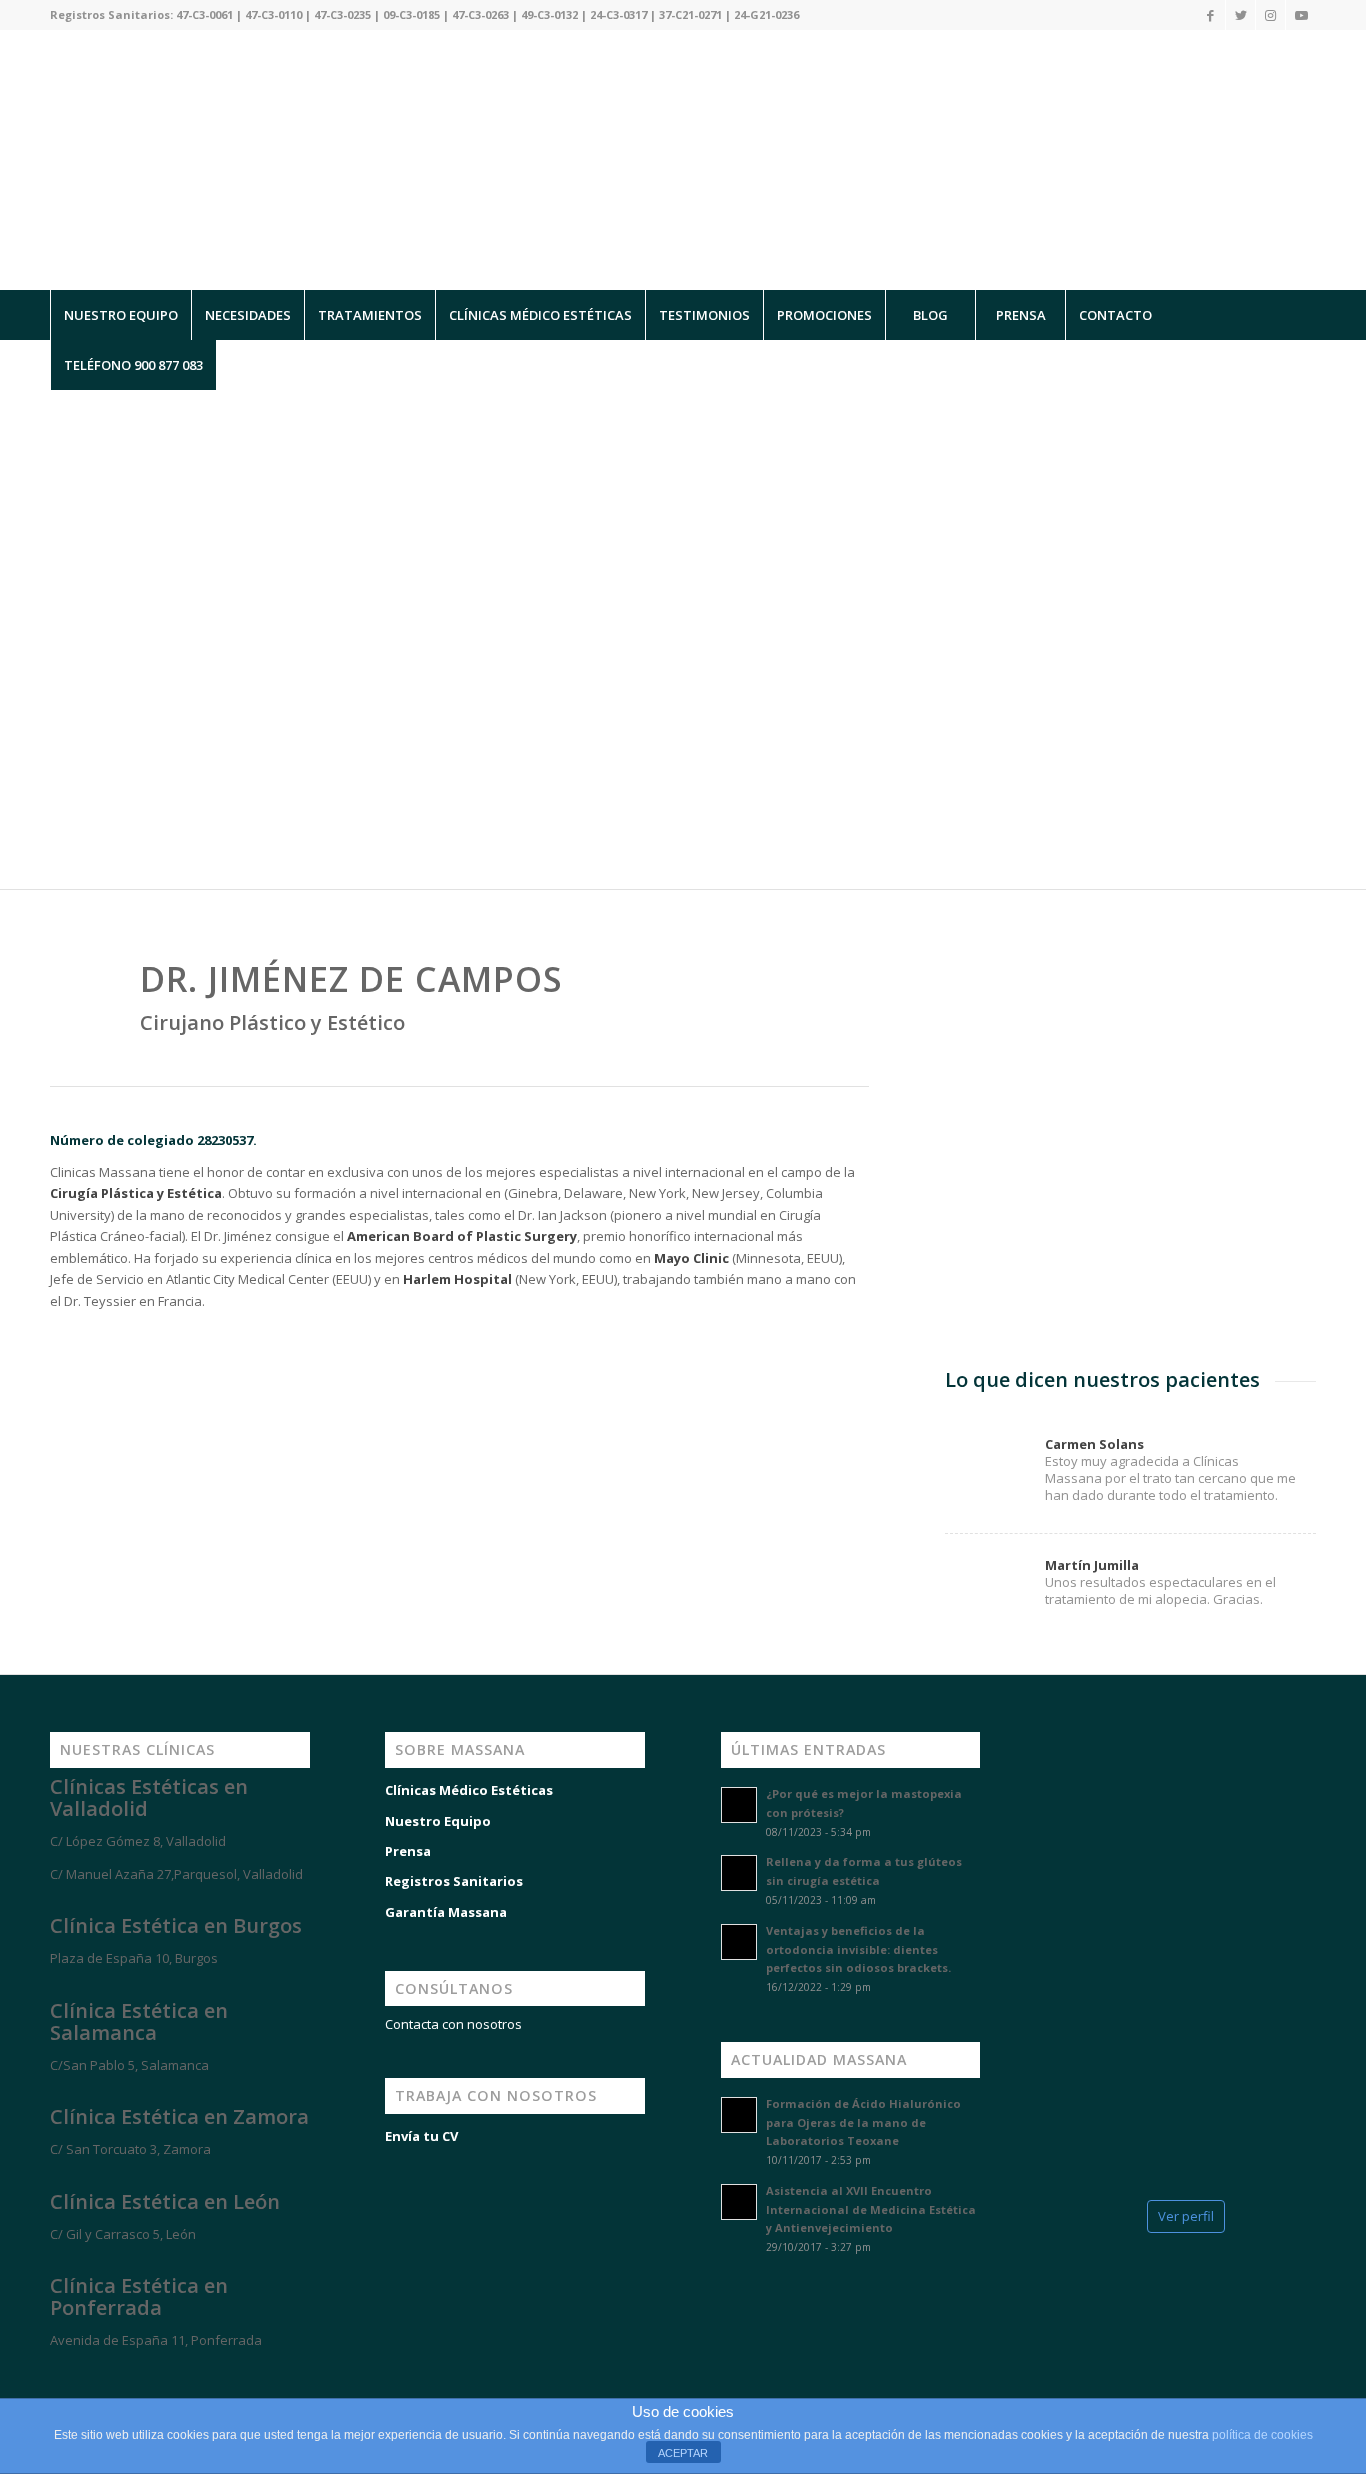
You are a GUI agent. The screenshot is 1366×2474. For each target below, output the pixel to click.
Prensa (408, 1851)
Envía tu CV (421, 2136)
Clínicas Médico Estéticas (469, 1790)
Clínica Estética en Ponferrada (139, 2296)
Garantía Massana (446, 1912)
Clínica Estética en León (165, 2201)
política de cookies (1262, 2435)
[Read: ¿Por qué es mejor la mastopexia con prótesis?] (739, 1805)
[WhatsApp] (40, 2376)
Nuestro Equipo (438, 1821)
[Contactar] (160, 2376)
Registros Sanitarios (454, 1881)
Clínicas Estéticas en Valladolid (149, 1797)
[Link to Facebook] (1210, 15)
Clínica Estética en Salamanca (139, 2021)
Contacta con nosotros (453, 2024)
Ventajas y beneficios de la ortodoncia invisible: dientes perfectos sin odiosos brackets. (858, 1949)
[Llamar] (100, 2376)
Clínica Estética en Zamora (179, 2116)
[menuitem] (120, 315)
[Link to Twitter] (1240, 15)
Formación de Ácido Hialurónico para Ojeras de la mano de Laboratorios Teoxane (863, 2122)
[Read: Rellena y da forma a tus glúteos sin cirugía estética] (739, 1873)
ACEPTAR (683, 2453)
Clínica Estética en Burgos (176, 1925)
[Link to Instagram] (1270, 15)
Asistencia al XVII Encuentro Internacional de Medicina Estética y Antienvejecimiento (871, 2209)
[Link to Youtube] (1301, 15)
